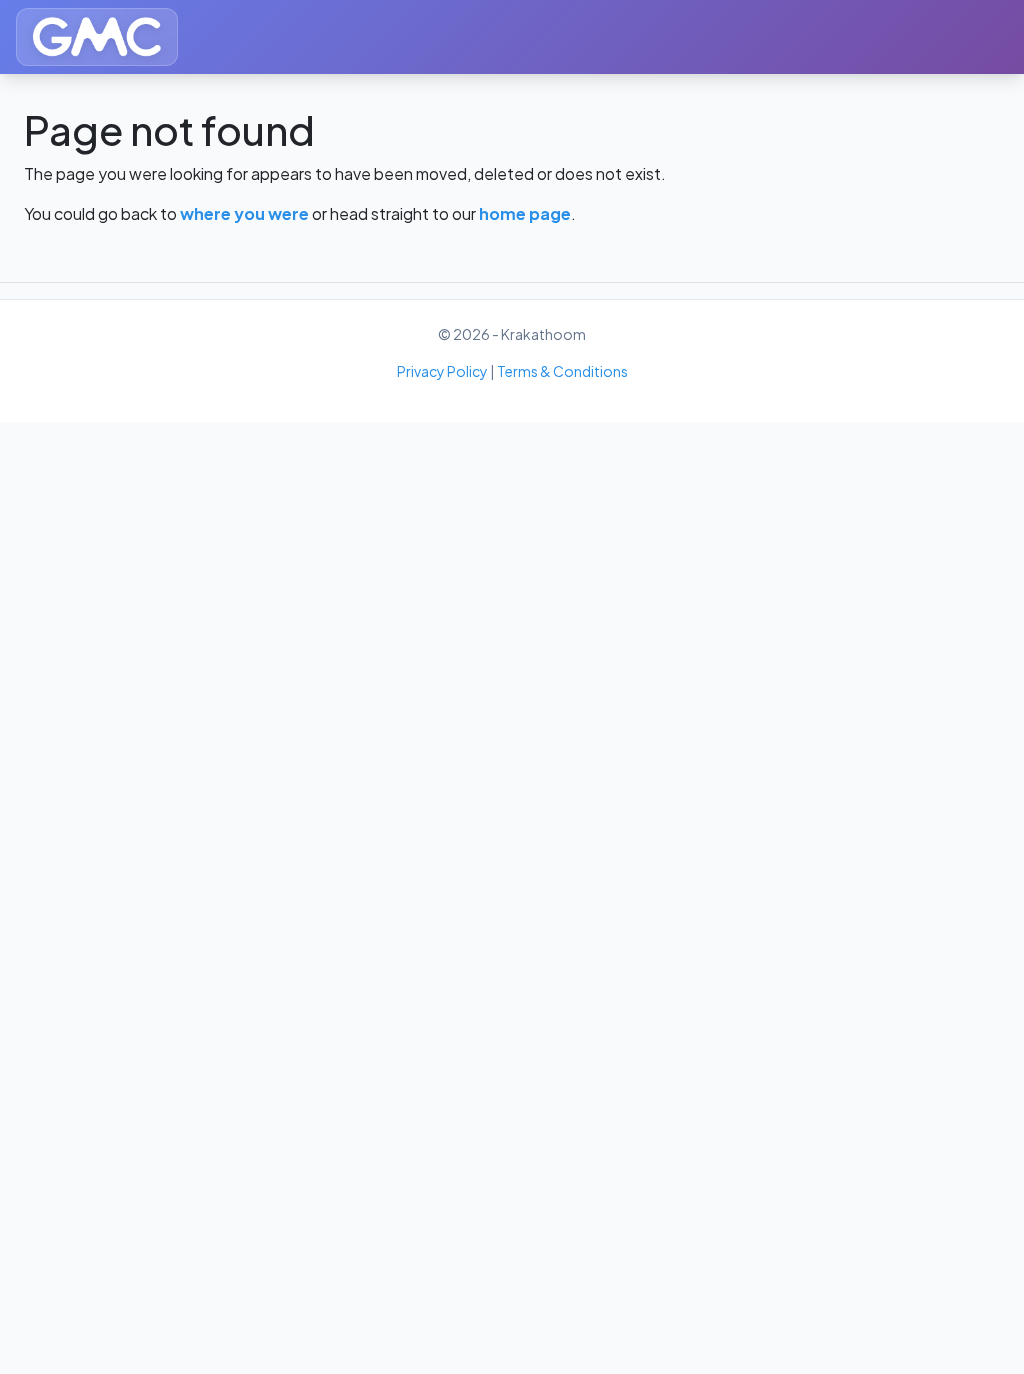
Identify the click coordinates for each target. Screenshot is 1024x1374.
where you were (244, 213)
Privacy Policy (442, 371)
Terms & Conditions (562, 371)
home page (525, 213)
